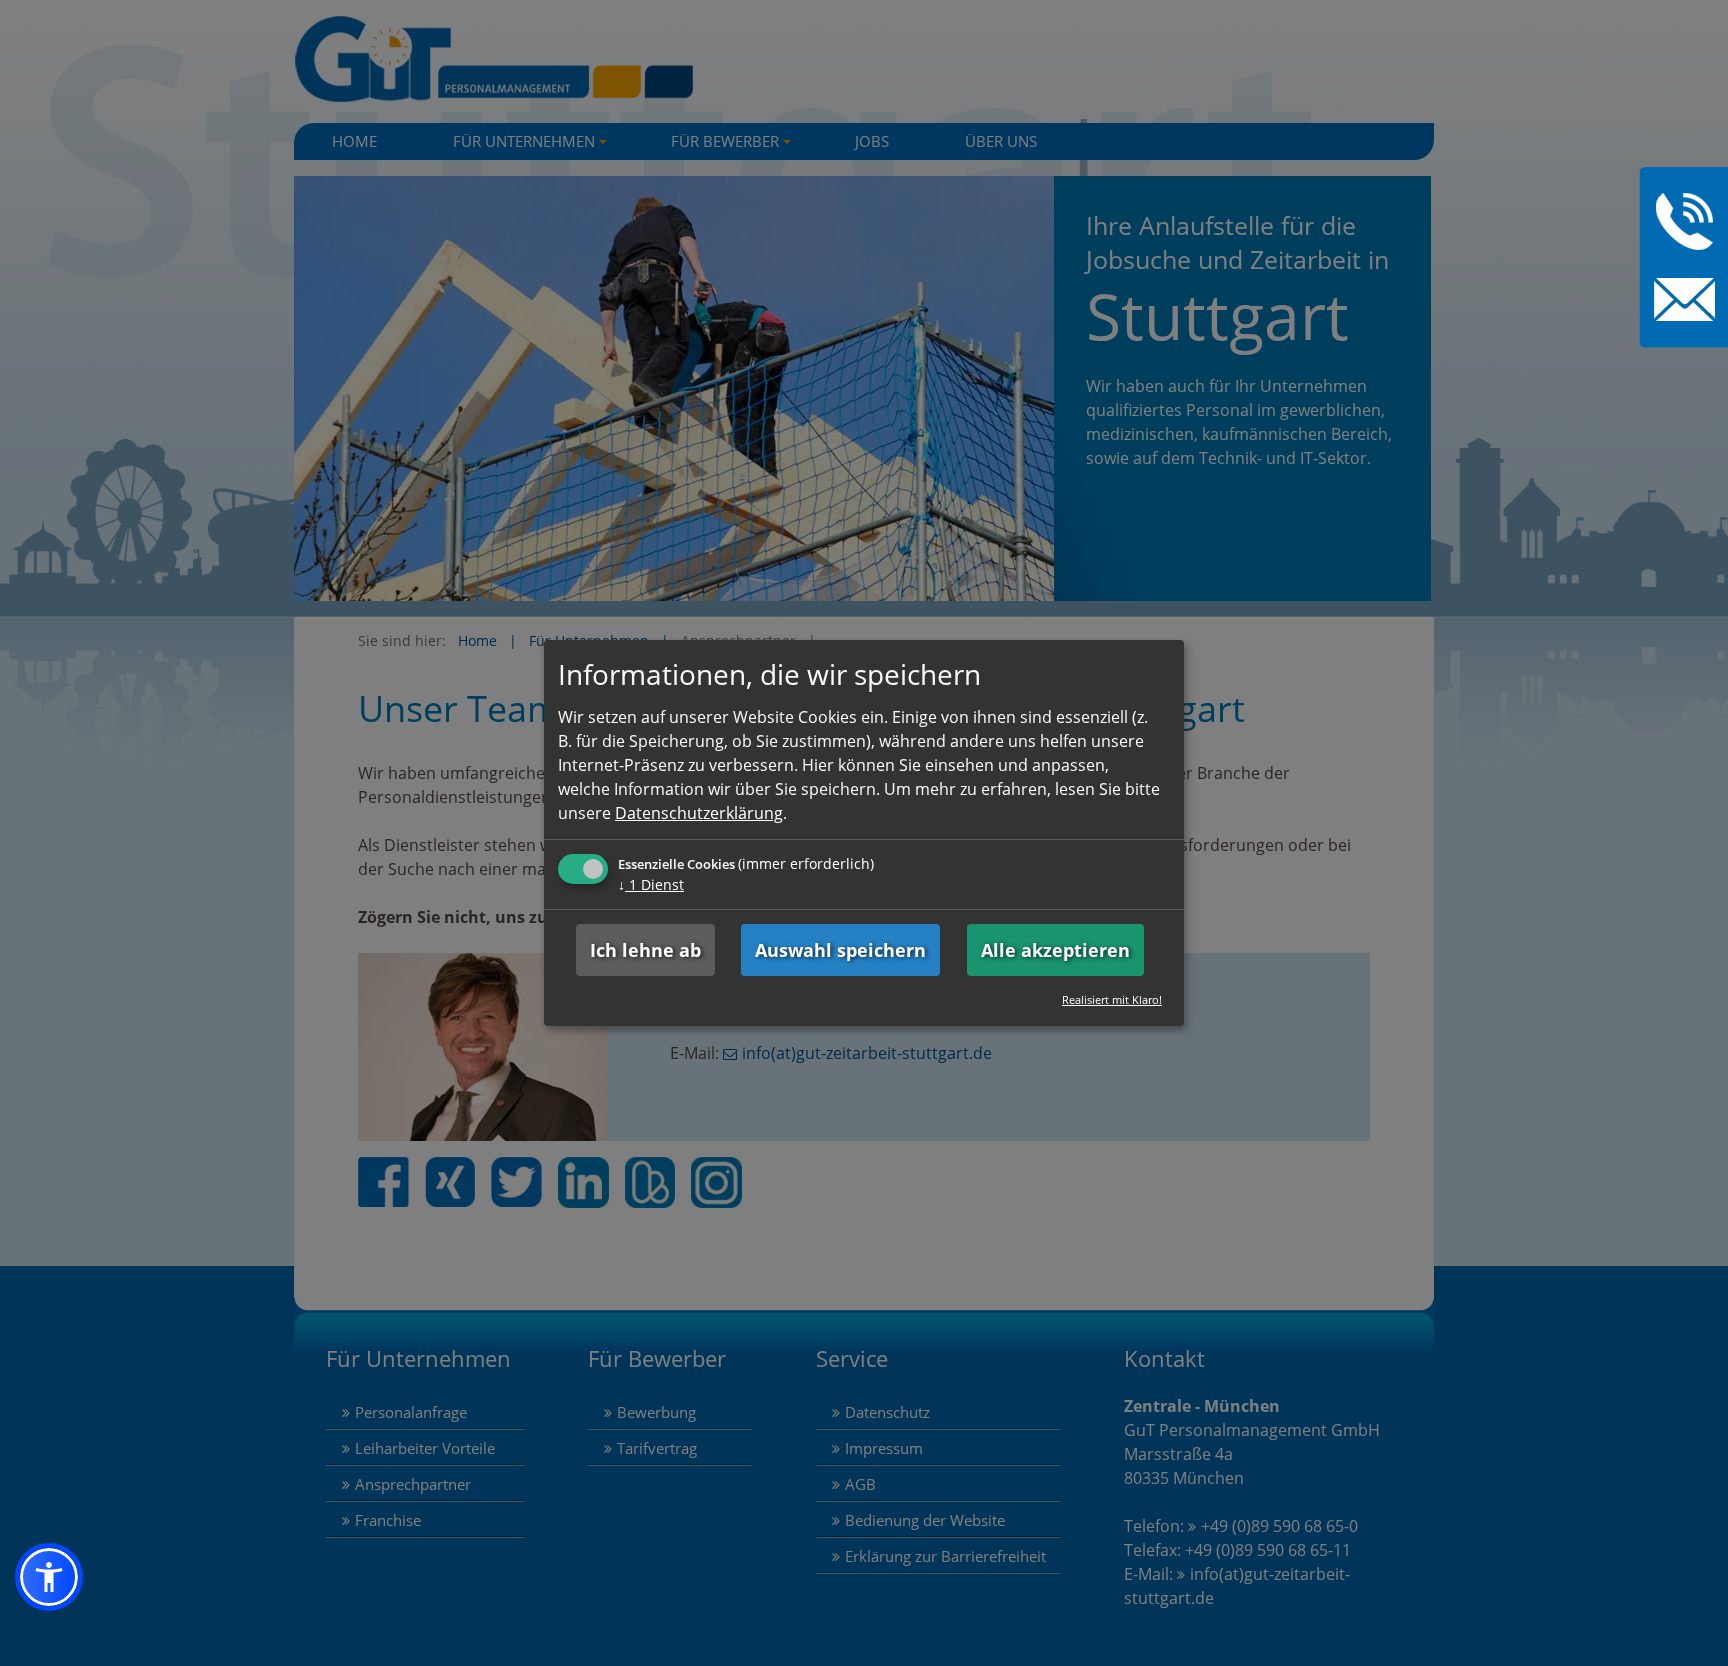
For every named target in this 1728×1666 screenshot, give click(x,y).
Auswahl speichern (840, 950)
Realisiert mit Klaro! (1112, 999)
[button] (49, 1577)
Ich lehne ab (645, 950)
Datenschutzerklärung (699, 813)
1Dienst (651, 884)
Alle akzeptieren (1055, 950)
